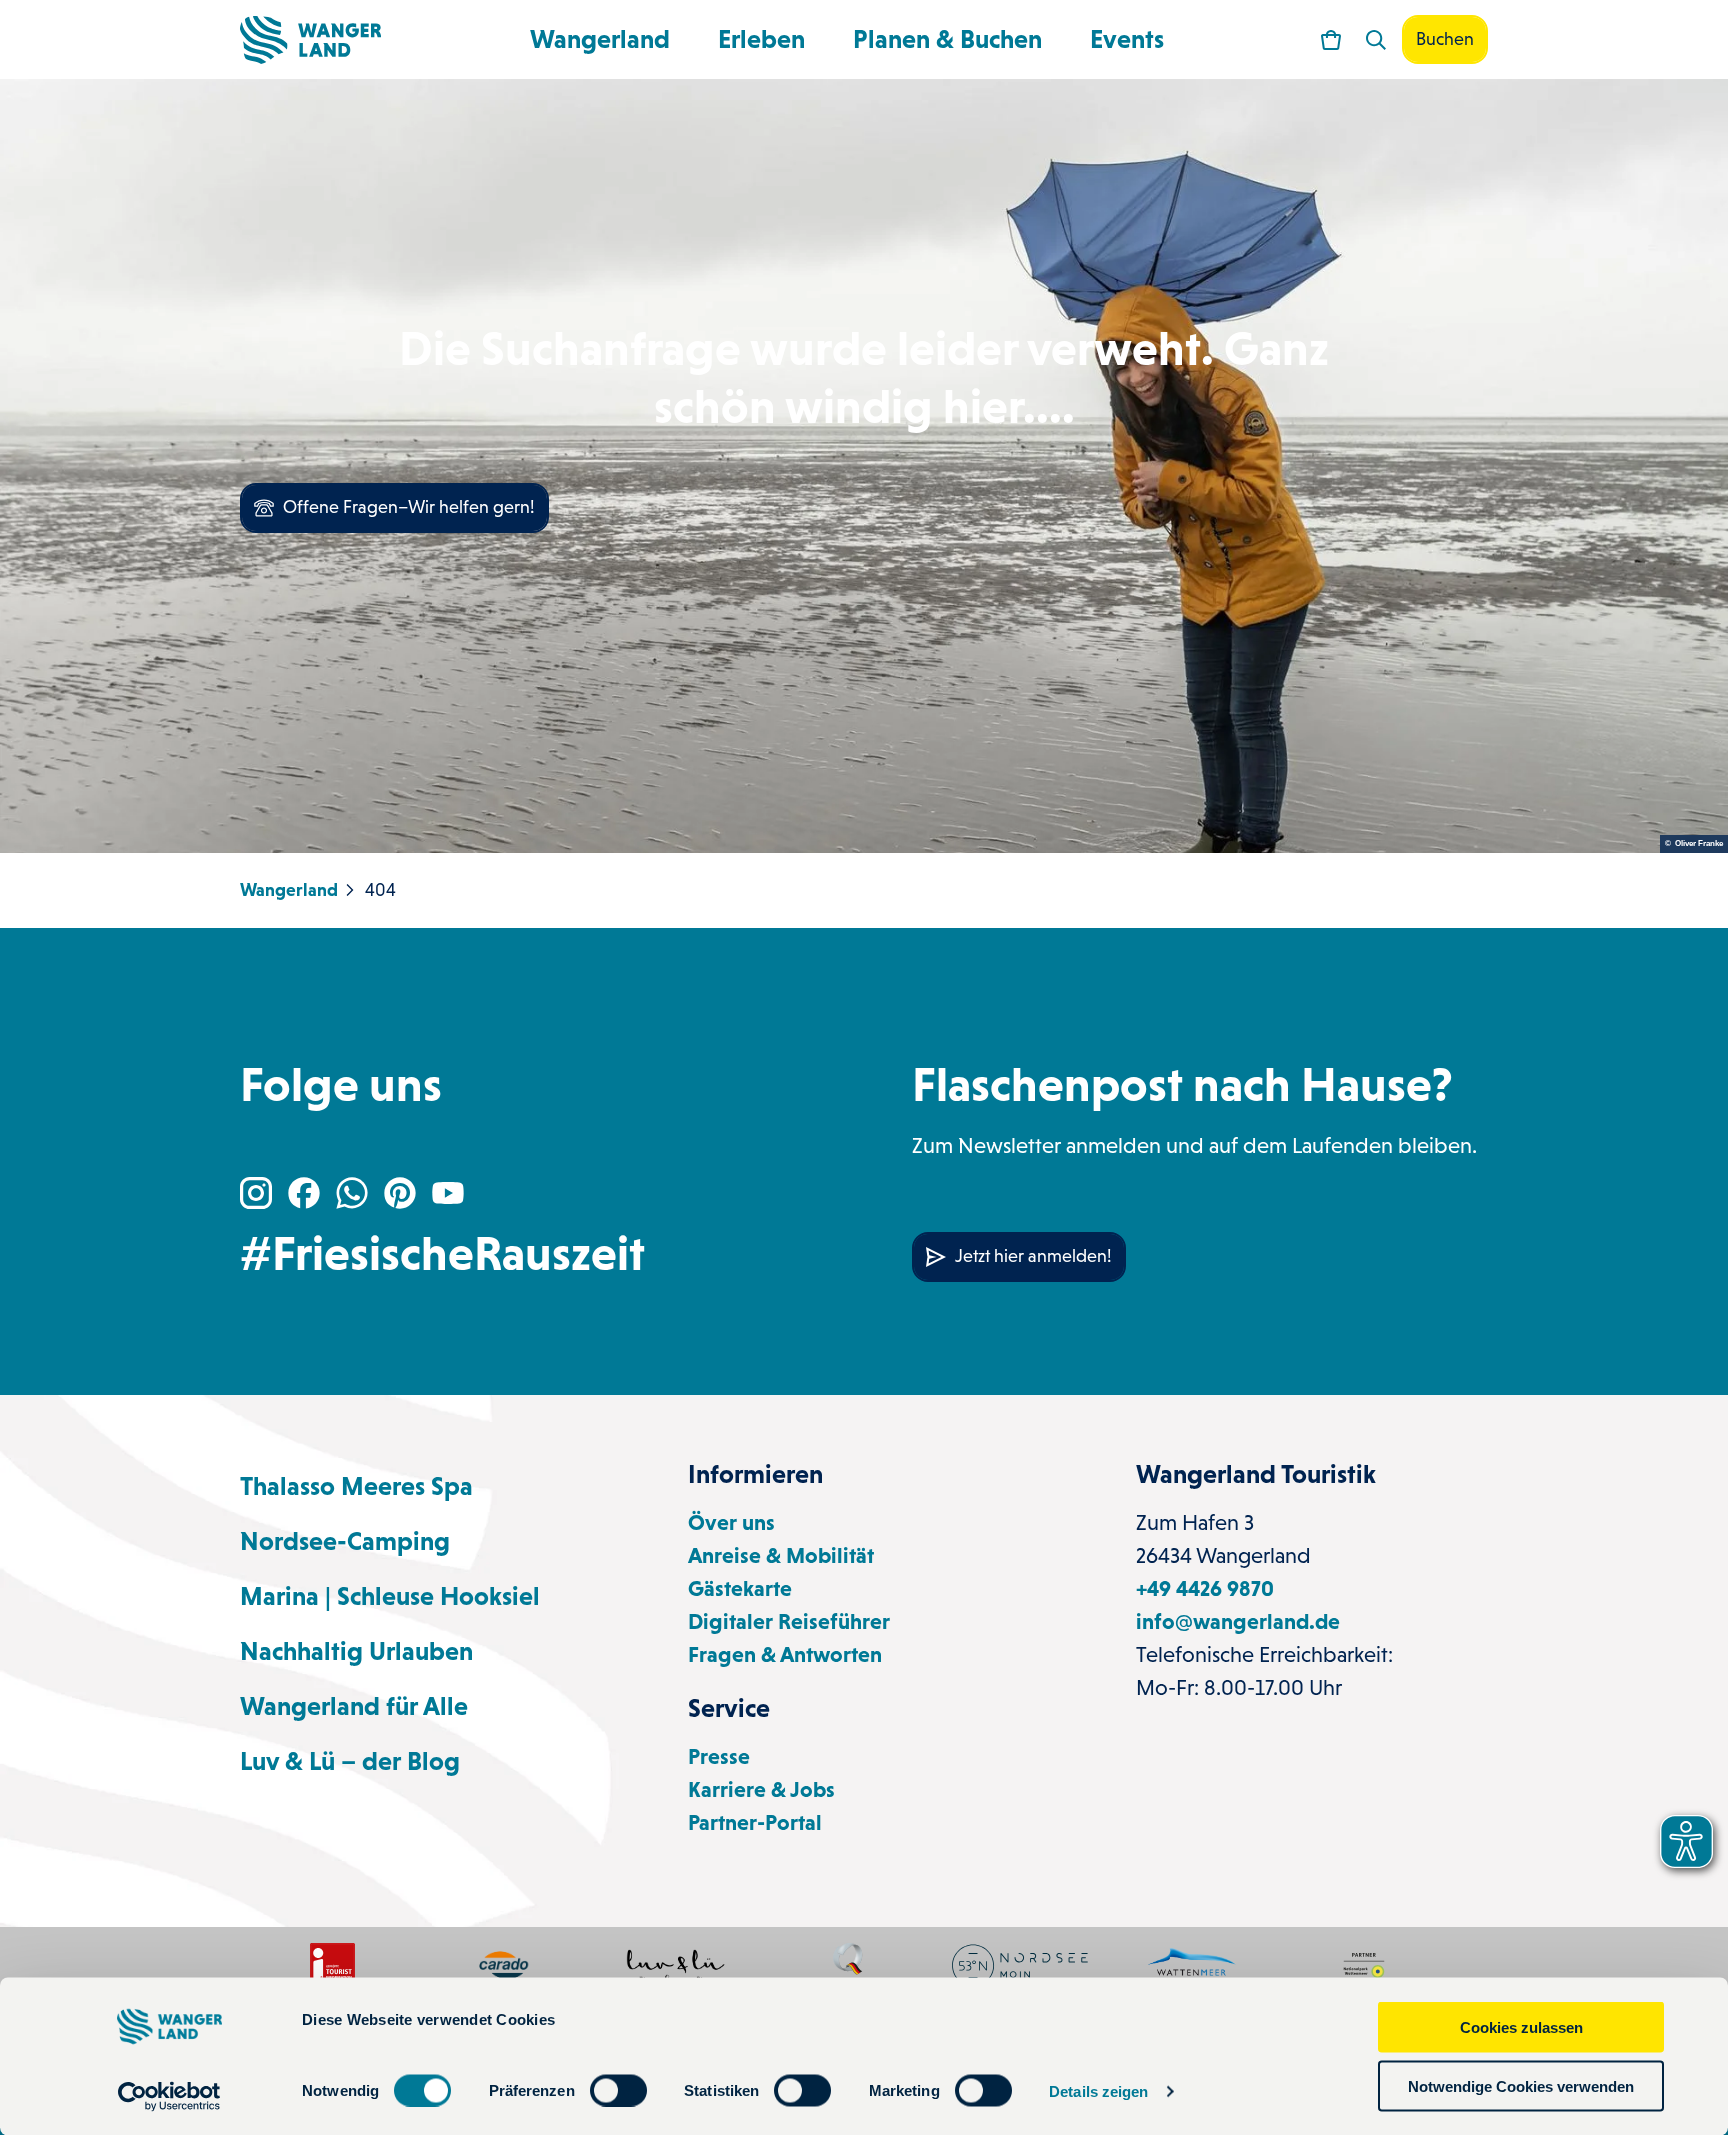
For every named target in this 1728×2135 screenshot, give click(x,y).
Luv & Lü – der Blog (350, 1761)
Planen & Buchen (947, 39)
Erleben (761, 39)
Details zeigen (1098, 2090)
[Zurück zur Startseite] (310, 40)
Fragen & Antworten (785, 1654)
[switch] (618, 2090)
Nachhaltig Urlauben (356, 1651)
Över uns (731, 1522)
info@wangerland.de (1238, 1621)
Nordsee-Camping (345, 1541)
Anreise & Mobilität (781, 1555)
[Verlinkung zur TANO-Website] (1020, 1965)
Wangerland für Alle (354, 1706)
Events (1127, 39)
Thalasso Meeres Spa (356, 1486)
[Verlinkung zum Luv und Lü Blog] (676, 1965)
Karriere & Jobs (761, 1789)
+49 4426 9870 (1205, 1588)
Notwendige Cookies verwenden (1521, 2085)
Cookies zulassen (1521, 2027)
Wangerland (600, 39)
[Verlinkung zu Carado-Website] (504, 1965)
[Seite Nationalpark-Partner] (1364, 1965)
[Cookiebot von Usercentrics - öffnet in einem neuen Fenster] (169, 2096)
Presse (719, 1756)
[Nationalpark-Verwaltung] (1192, 1965)
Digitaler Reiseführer (789, 1621)
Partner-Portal (755, 1822)
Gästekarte (740, 1588)
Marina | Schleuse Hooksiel (390, 1596)
